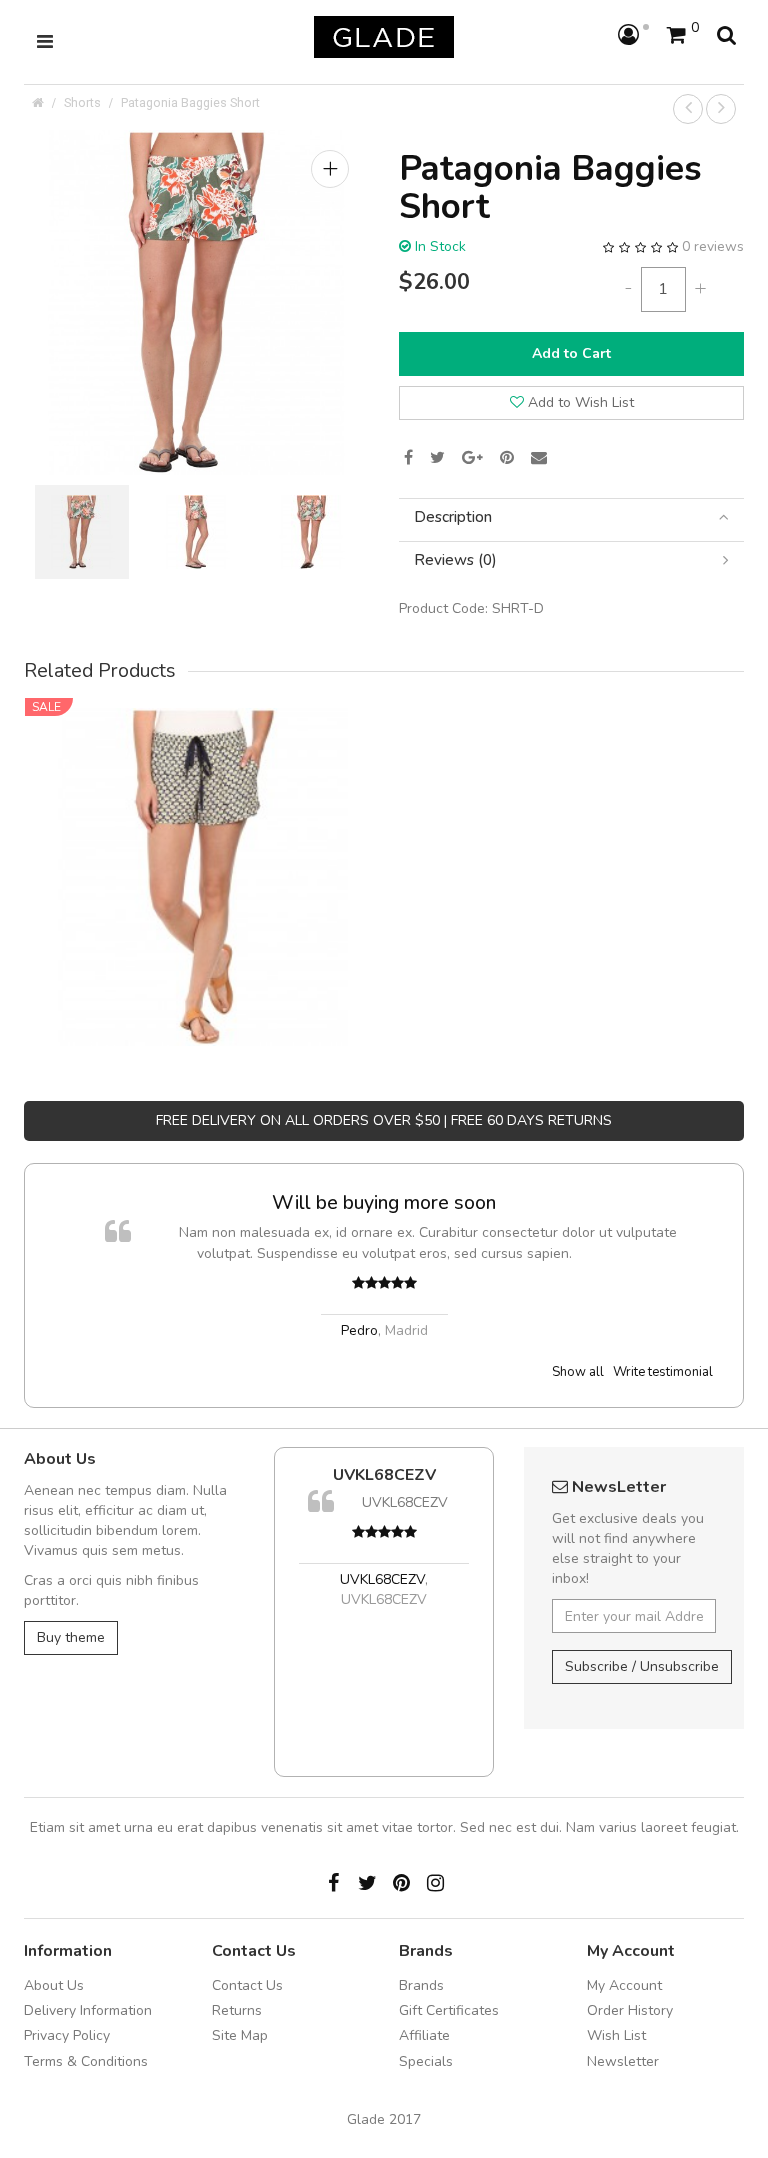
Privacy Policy (67, 2035)
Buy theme (71, 1637)
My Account (624, 1985)
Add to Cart (571, 353)
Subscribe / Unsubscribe (642, 1666)
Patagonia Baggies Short (190, 102)
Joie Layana (204, 848)
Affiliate (424, 2035)
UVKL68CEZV (384, 1475)
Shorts (82, 102)
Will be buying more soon (384, 1202)
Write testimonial (663, 1372)
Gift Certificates (449, 2010)
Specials (426, 2061)
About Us (54, 1985)
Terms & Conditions (86, 2061)
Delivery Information (88, 2010)
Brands (421, 1985)
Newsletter (623, 2061)
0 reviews (713, 246)
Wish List (616, 2035)
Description (453, 517)
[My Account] (633, 36)
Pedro (359, 1330)
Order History (630, 2010)
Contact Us (247, 1985)
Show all (578, 1372)
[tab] (571, 517)
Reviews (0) (455, 560)
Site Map (240, 2035)
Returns (237, 2010)
